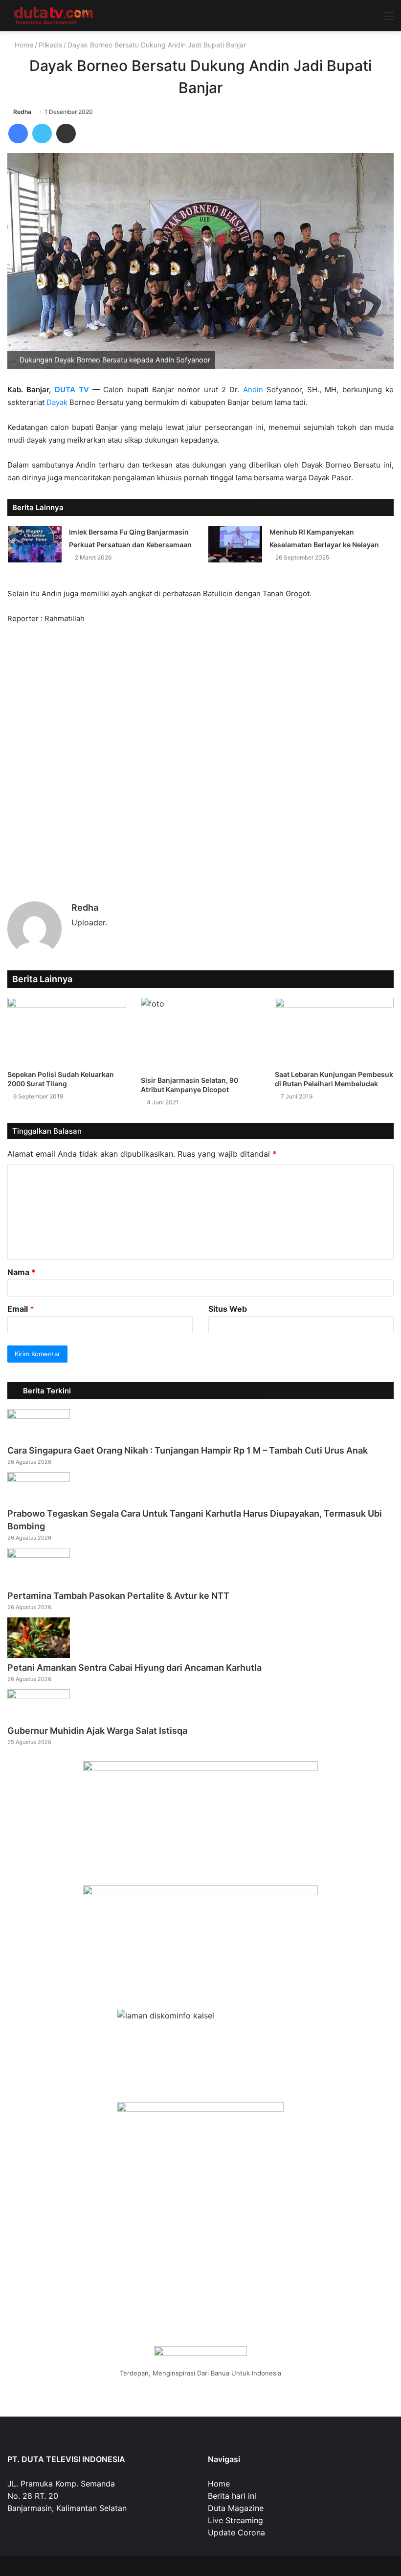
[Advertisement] (200, 753)
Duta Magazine (236, 2508)
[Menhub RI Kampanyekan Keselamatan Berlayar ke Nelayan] (235, 544)
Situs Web (228, 1309)
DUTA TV (72, 390)
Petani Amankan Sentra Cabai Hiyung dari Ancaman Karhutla (134, 1668)
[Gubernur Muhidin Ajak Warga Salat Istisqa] (39, 1696)
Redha (22, 112)
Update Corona (236, 2532)
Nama (22, 1272)
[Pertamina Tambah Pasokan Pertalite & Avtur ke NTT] (39, 1555)
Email (21, 1309)
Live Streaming (235, 2520)
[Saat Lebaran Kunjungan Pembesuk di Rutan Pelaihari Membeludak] (334, 1031)
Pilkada (50, 45)
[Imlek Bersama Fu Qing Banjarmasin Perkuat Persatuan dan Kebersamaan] (35, 544)
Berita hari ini (232, 2496)
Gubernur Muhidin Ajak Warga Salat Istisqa (97, 1731)
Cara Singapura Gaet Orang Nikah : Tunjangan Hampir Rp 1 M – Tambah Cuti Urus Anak (188, 1450)
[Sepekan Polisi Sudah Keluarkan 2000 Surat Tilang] (67, 1031)
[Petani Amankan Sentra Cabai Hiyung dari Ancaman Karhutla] (39, 1655)
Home (23, 45)
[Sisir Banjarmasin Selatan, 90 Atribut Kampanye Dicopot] (200, 1034)
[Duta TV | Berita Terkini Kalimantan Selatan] (54, 16)
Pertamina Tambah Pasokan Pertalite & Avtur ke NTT (118, 1596)
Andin (253, 390)
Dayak (57, 402)
